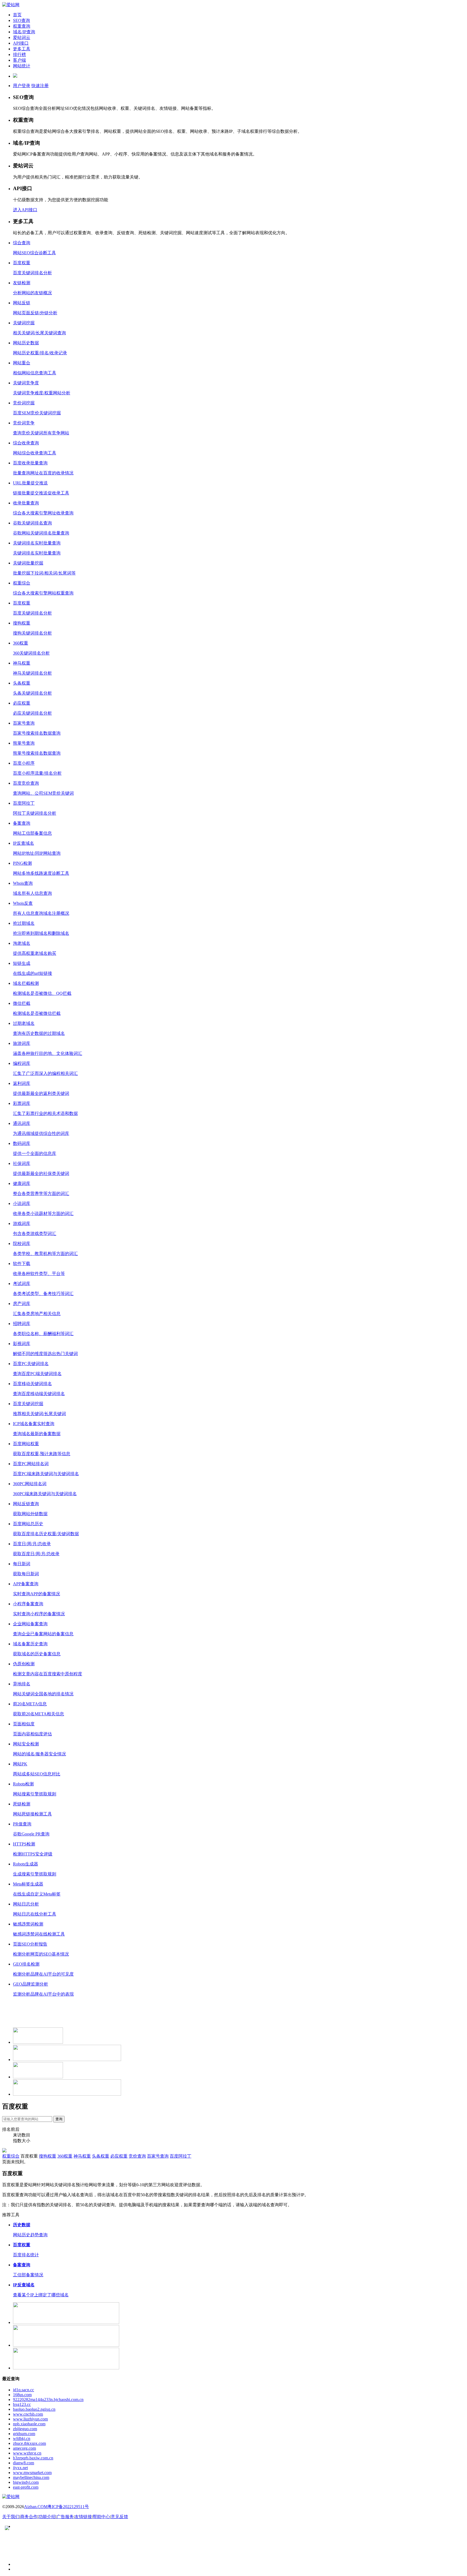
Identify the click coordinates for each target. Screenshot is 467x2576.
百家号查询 (158, 2156)
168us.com (22, 2395)
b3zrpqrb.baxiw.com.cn (33, 2458)
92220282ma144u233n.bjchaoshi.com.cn (48, 2400)
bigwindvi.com (26, 2482)
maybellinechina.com (31, 2477)
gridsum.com (24, 2434)
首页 (17, 15)
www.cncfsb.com (28, 2414)
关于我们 (11, 2517)
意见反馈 (119, 2517)
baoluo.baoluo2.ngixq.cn (34, 2409)
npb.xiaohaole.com (29, 2424)
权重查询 (22, 26)
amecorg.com (24, 2448)
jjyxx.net (20, 2468)
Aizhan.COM (36, 2507)
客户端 (19, 60)
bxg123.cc (22, 2404)
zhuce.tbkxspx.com (29, 2443)
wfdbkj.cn (22, 2438)
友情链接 (83, 2517)
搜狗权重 (48, 2156)
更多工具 (22, 49)
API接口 (21, 43)
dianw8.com (24, 2463)
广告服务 (65, 2517)
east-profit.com (26, 2487)
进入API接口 (25, 210)
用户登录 (22, 86)
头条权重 (101, 2156)
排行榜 (19, 55)
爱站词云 (22, 37)
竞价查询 (137, 2156)
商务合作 (29, 2517)
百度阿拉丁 (181, 2156)
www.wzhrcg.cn (27, 2453)
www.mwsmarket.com (32, 2473)
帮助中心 (101, 2517)
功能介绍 (47, 2517)
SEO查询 (21, 20)
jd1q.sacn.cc (24, 2390)
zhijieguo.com (25, 2429)
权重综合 (11, 2156)
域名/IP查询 (24, 32)
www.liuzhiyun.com (30, 2419)
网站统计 (22, 66)
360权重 (65, 2156)
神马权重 (82, 2156)
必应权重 (119, 2156)
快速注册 (40, 86)
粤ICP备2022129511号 (68, 2507)
